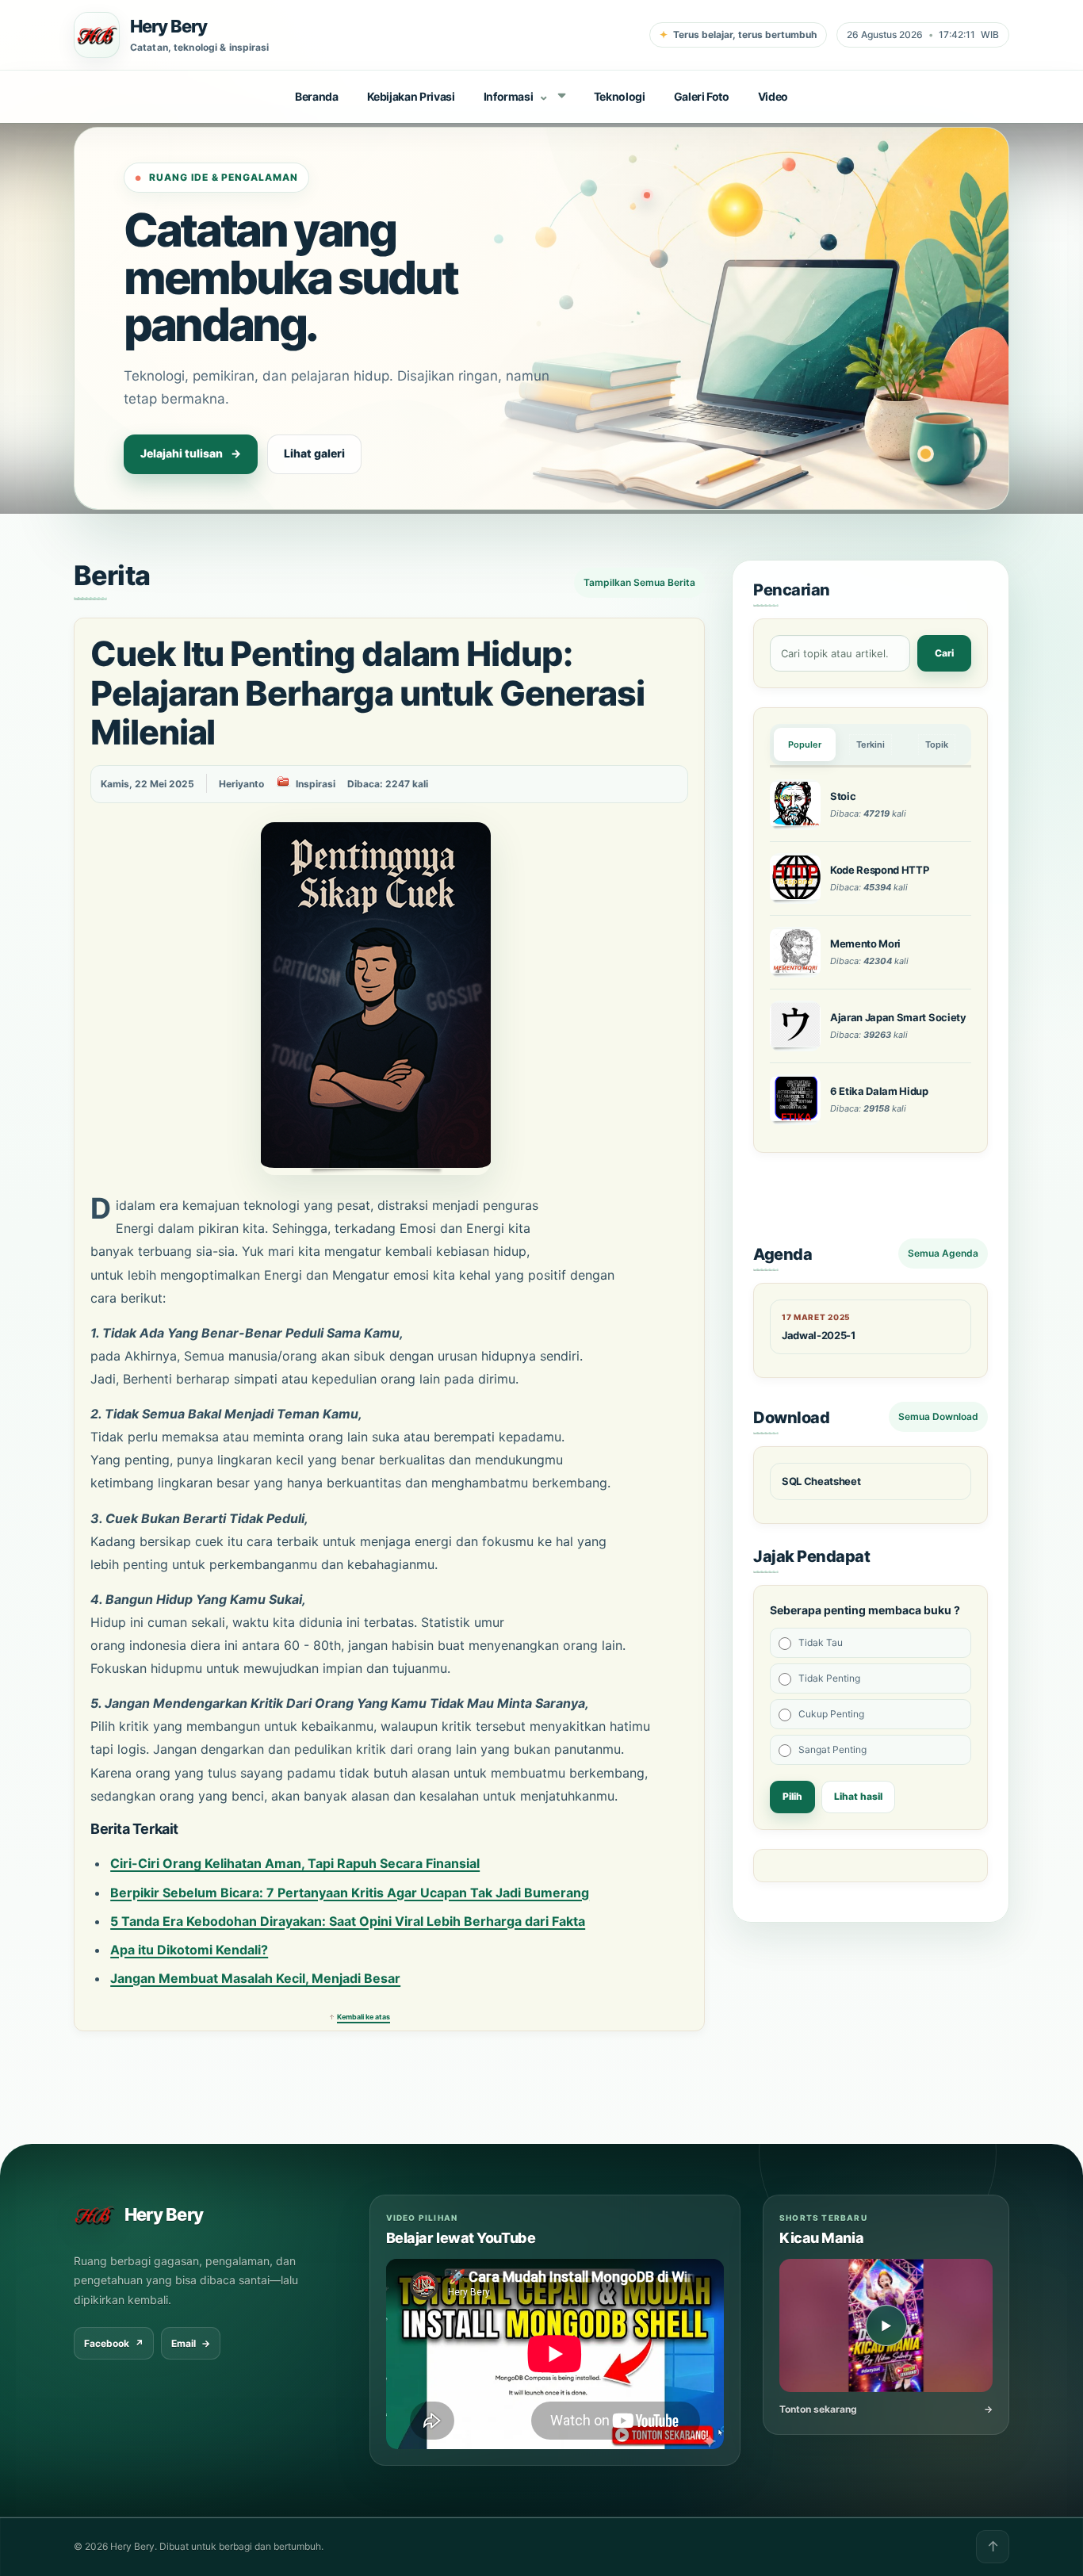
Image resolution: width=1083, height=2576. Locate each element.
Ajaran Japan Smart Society (898, 1017)
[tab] (805, 744)
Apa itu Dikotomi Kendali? (189, 1950)
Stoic (843, 796)
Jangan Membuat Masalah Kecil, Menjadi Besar (255, 1978)
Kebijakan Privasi (411, 96)
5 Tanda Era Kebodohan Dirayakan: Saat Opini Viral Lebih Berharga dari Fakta (348, 1921)
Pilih (792, 1796)
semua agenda (943, 1253)
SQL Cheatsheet (821, 1481)
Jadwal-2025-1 (819, 1335)
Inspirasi (316, 784)
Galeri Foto (702, 96)
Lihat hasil (858, 1796)
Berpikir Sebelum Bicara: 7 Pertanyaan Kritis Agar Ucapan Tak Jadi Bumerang (350, 1893)
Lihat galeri (314, 453)
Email (191, 2343)
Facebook (114, 2343)
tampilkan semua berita (639, 582)
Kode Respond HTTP (879, 870)
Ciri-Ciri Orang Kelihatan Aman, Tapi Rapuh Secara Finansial (295, 1863)
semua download (938, 1416)
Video (773, 96)
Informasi (517, 95)
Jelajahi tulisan (191, 453)
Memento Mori (865, 944)
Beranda (317, 96)
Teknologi (620, 96)
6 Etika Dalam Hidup (879, 1091)
